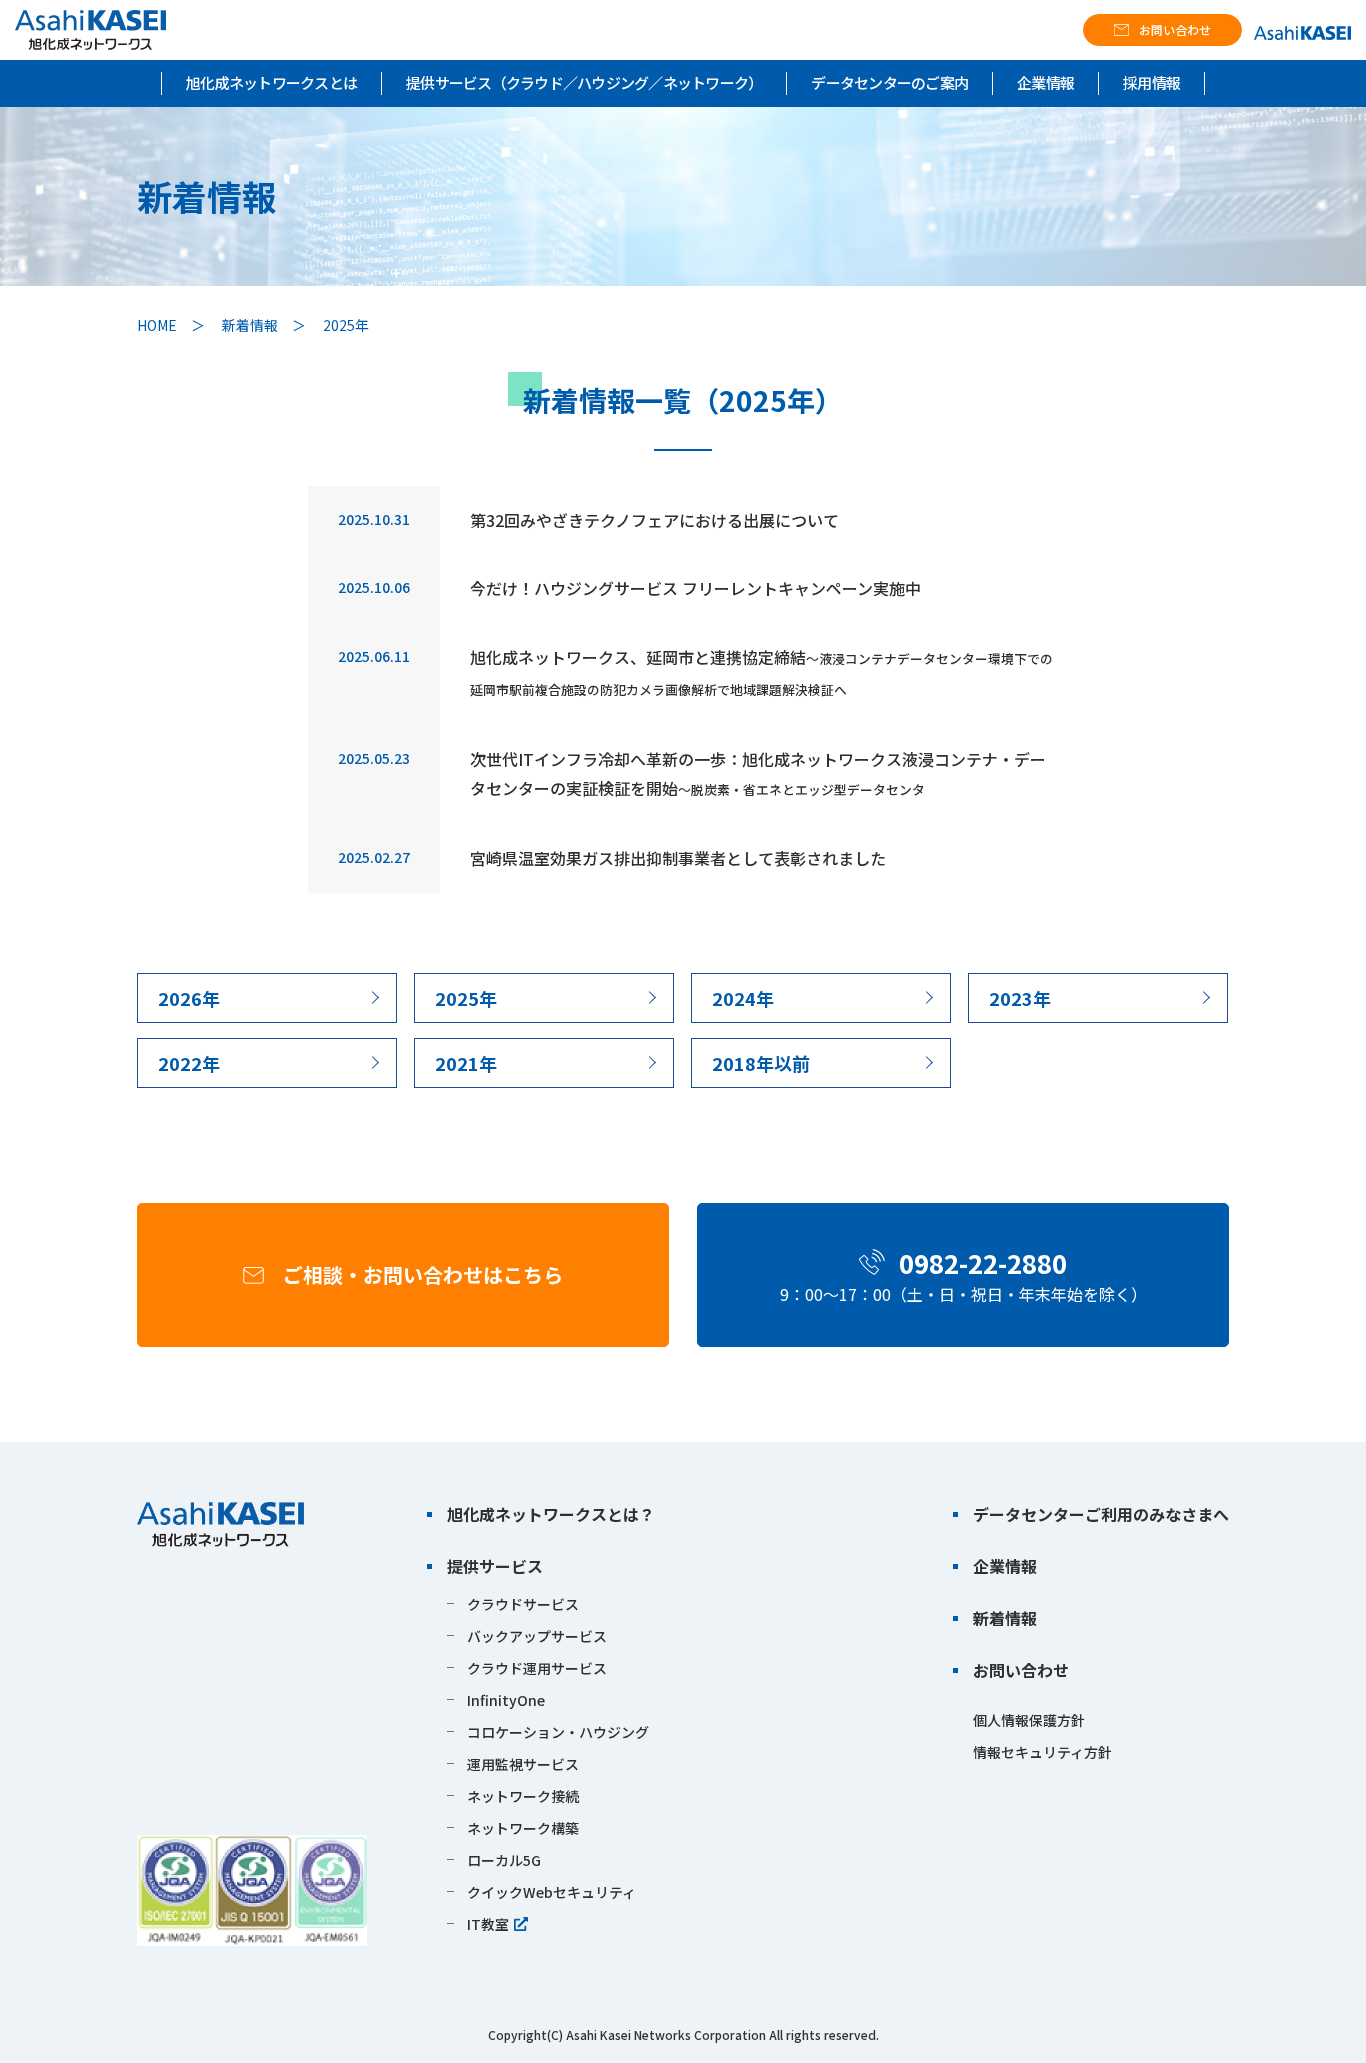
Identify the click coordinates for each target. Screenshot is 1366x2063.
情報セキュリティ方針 (1042, 1752)
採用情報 (1151, 82)
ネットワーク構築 (523, 1828)
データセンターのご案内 (889, 82)
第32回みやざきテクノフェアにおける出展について (654, 520)
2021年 (466, 1063)
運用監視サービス (523, 1764)
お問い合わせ (1175, 29)
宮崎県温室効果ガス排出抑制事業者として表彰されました (678, 858)
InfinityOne (506, 1700)
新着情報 (250, 325)
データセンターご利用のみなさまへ (1101, 1514)
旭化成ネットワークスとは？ (551, 1514)
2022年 (189, 1063)
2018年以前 (761, 1063)
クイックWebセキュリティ (551, 1892)
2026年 (189, 998)
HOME (157, 325)
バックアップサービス (537, 1636)
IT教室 (488, 1924)
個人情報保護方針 (1029, 1720)
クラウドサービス (523, 1604)
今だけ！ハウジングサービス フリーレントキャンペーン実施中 (695, 588)
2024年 (743, 998)
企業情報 (1045, 82)
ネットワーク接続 (523, 1796)
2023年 (1020, 998)
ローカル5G (504, 1860)
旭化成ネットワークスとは (271, 82)
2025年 (466, 998)
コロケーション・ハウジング (558, 1732)
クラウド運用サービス (537, 1668)
